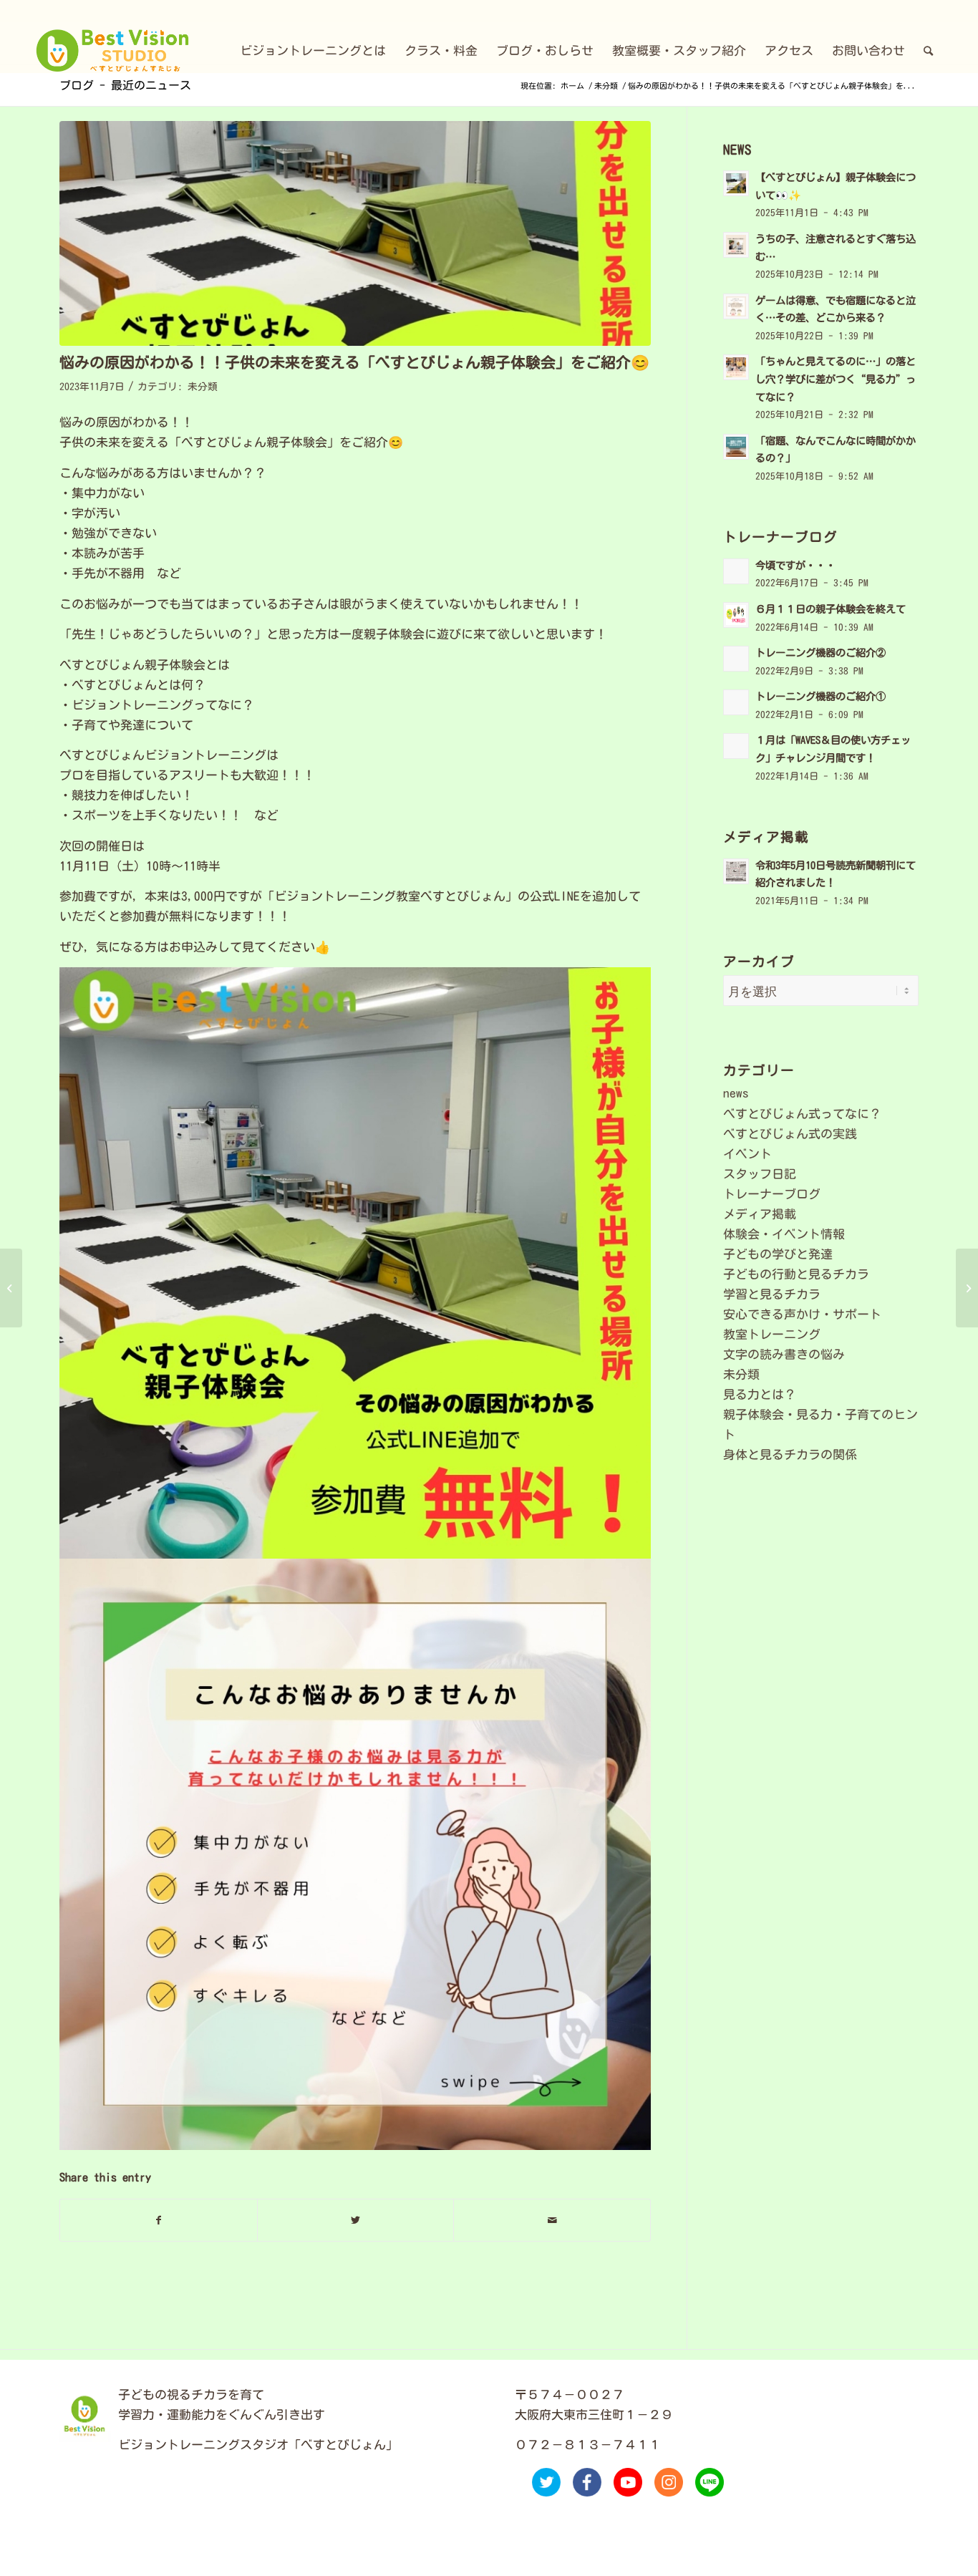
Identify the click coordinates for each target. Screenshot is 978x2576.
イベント (747, 1154)
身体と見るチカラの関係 (790, 1454)
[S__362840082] (355, 233)
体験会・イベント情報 (784, 1234)
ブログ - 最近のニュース (125, 85)
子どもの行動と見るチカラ (796, 1274)
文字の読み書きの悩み (784, 1354)
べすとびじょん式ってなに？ (802, 1114)
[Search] (928, 51)
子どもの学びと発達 (778, 1254)
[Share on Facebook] (159, 2220)
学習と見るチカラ (772, 1294)
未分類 (203, 387)
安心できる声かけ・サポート (802, 1314)
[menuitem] (313, 51)
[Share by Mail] (552, 2220)
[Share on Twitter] (356, 2220)
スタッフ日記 (760, 1174)
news (736, 1093)
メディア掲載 (760, 1214)
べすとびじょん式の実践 (790, 1134)
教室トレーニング (772, 1334)
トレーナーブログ (772, 1194)
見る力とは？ (760, 1394)
